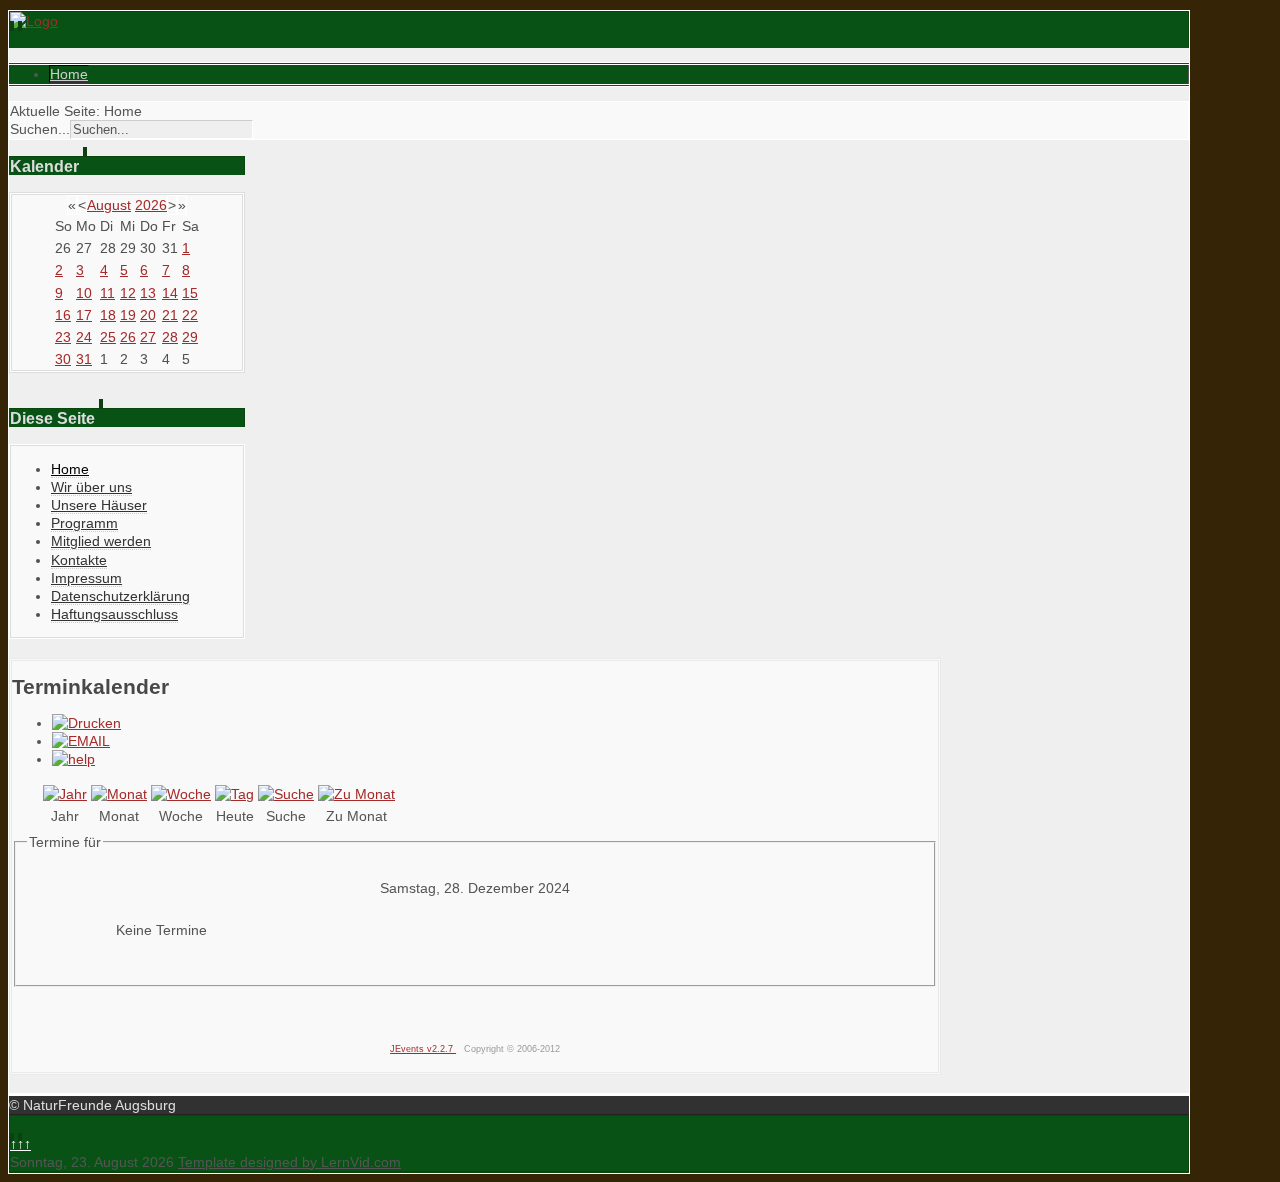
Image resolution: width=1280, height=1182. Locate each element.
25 (108, 337)
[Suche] (286, 794)
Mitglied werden (101, 541)
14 (170, 293)
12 (128, 293)
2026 (151, 205)
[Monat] (119, 794)
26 (128, 337)
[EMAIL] (81, 741)
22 (190, 315)
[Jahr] (65, 794)
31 (84, 359)
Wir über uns (91, 487)
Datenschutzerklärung (120, 596)
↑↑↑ (20, 1144)
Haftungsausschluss (114, 614)
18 (108, 315)
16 (63, 315)
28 (170, 337)
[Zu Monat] (356, 794)
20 (148, 315)
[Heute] (234, 794)
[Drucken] (86, 723)
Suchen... (40, 129)
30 (63, 359)
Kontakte (79, 560)
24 (84, 337)
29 (190, 337)
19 (128, 315)
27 (148, 337)
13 (148, 293)
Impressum (86, 578)
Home (69, 74)
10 (84, 293)
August (109, 205)
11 (107, 293)
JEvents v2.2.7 (423, 1049)
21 (170, 315)
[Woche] (181, 794)
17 (84, 315)
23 (63, 337)
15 (190, 293)
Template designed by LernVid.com (289, 1162)
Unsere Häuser (99, 505)
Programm (84, 523)
